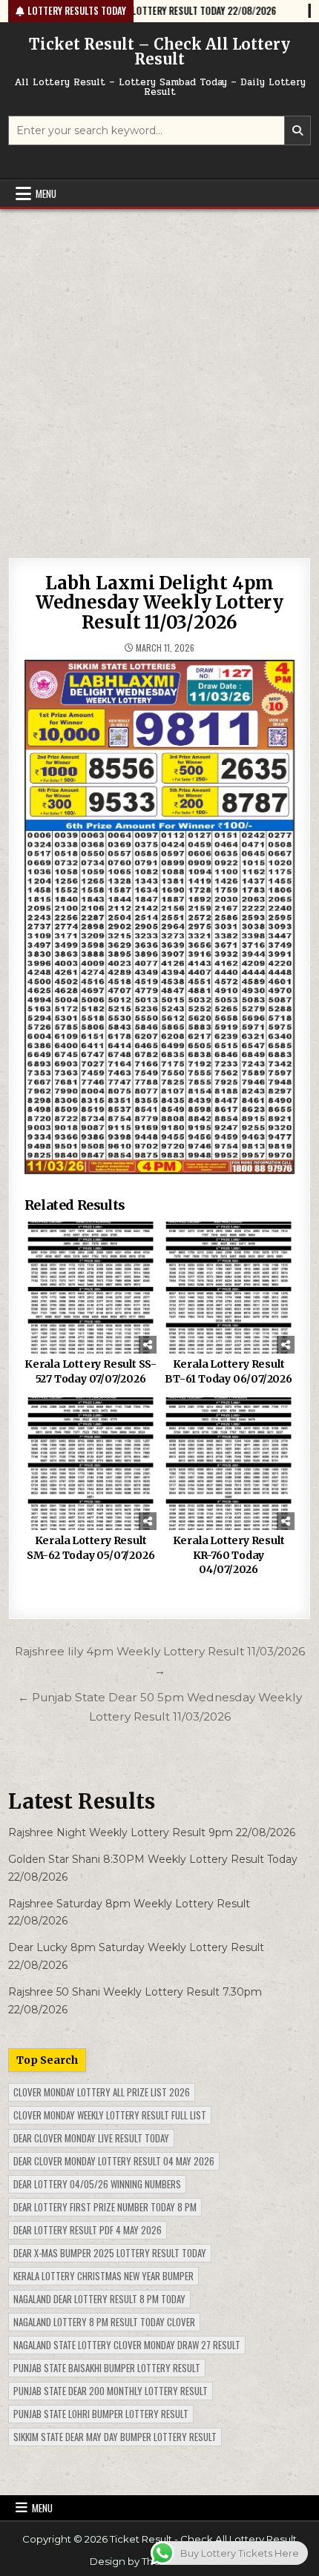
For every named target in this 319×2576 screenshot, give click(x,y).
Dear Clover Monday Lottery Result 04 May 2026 (114, 2161)
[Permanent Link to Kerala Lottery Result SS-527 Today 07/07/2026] (91, 1288)
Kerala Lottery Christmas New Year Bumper (103, 2276)
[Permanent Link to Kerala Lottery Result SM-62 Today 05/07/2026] (91, 1464)
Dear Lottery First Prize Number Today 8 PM (105, 2207)
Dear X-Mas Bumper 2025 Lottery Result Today (110, 2253)
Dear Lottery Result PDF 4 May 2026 (88, 2230)
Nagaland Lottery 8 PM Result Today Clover (104, 2322)
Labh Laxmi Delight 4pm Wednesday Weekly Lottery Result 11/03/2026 (159, 603)
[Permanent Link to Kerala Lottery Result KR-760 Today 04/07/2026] (229, 1464)
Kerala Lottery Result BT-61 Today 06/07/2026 (228, 1371)
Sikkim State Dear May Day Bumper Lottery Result (115, 2437)
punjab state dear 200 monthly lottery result (111, 2391)
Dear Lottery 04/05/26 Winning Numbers (97, 2184)
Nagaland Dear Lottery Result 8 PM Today (99, 2299)
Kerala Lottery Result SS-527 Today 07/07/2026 (91, 1371)
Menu (46, 193)
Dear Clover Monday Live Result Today (91, 2138)
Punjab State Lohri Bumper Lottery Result (101, 2414)
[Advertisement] (159, 376)
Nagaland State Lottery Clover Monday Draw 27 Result (127, 2345)
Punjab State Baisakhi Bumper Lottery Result (107, 2368)
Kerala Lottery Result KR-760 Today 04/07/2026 (229, 1555)
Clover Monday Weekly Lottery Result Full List (110, 2115)
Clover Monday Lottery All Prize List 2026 (102, 2092)
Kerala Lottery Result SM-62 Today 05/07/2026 (91, 1548)
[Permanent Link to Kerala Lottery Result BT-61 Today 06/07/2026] (229, 1288)
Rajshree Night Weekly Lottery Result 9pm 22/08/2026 (152, 1832)
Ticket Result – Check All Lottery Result (159, 52)
